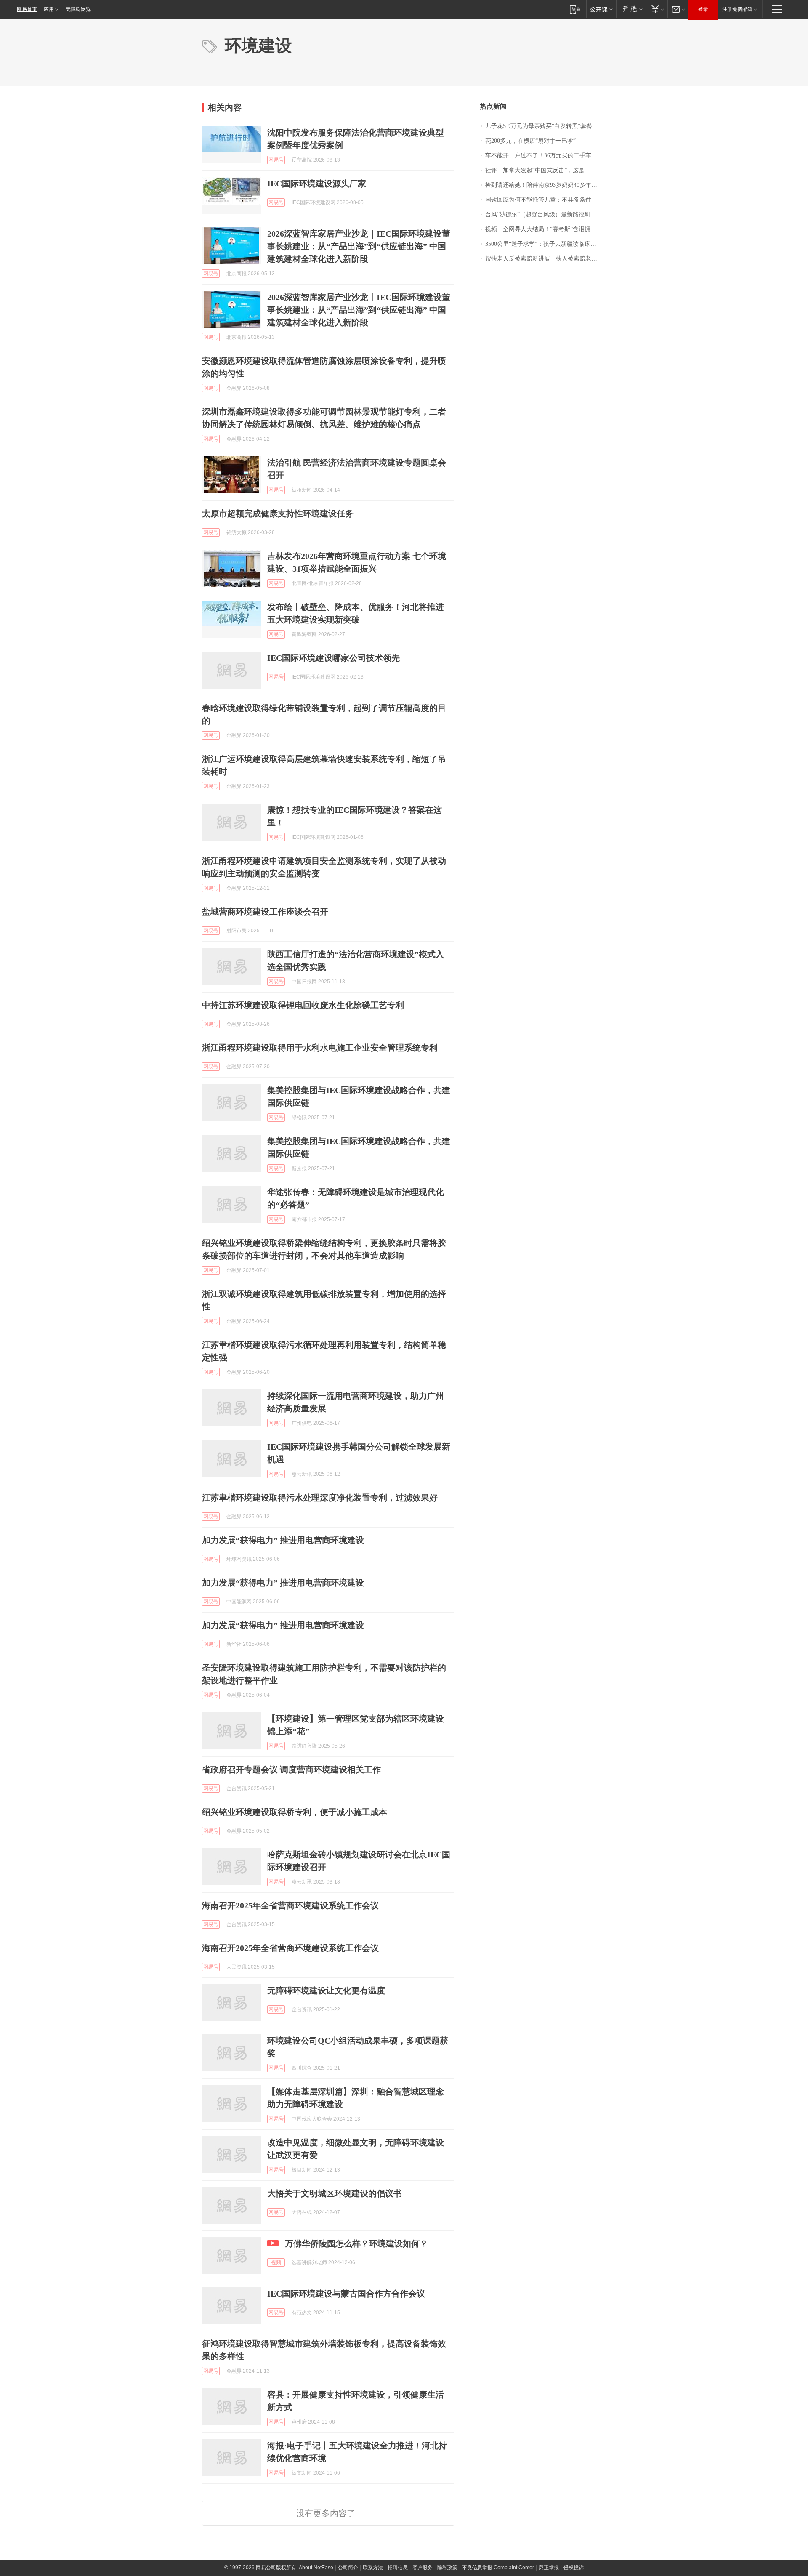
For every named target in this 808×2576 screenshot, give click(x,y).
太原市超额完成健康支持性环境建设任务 (278, 514)
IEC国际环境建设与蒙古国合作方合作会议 (346, 2294)
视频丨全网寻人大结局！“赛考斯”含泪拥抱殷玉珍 (546, 229)
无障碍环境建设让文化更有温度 (326, 1991)
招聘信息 (398, 2568)
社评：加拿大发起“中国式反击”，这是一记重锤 (546, 170)
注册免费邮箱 (737, 9)
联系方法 (373, 2568)
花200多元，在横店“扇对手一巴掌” (530, 141)
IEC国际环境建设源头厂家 (317, 184)
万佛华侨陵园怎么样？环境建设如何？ (356, 2243)
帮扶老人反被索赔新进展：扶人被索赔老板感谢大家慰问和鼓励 (546, 259)
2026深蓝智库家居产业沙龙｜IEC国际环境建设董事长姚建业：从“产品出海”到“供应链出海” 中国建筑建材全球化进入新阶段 (359, 246)
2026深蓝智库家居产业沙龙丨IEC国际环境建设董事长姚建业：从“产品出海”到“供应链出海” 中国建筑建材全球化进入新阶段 (359, 310)
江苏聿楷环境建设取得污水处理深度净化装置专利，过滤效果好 (320, 1498)
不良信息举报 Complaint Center (498, 2568)
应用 (49, 9)
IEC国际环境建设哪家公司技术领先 (334, 658)
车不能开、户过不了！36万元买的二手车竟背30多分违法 (546, 156)
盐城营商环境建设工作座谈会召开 (265, 912)
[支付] (657, 9)
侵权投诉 (574, 2568)
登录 (703, 9)
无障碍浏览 (78, 9)
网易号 (276, 160)
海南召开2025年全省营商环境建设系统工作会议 (290, 1905)
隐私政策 (447, 2568)
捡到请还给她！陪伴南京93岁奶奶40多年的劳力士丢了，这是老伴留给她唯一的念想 (546, 185)
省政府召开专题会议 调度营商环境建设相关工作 (291, 1770)
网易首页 (27, 9)
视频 (276, 2262)
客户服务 (423, 2568)
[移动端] (575, 9)
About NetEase (316, 2568)
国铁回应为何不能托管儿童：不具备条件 (538, 200)
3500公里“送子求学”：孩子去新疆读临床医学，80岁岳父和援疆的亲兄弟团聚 (546, 244)
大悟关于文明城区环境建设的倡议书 (335, 2193)
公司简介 (348, 2568)
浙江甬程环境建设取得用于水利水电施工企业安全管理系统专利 (320, 1048)
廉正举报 (549, 2568)
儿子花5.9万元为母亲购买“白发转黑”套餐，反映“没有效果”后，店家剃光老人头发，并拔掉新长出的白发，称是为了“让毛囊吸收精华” (546, 126)
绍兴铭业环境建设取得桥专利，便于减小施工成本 (295, 1812)
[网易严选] (631, 9)
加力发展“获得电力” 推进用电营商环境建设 (283, 1540)
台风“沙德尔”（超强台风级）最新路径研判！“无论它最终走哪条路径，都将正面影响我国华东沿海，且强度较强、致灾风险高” (546, 214)
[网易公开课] (601, 9)
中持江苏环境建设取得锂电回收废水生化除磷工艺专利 (303, 1005)
